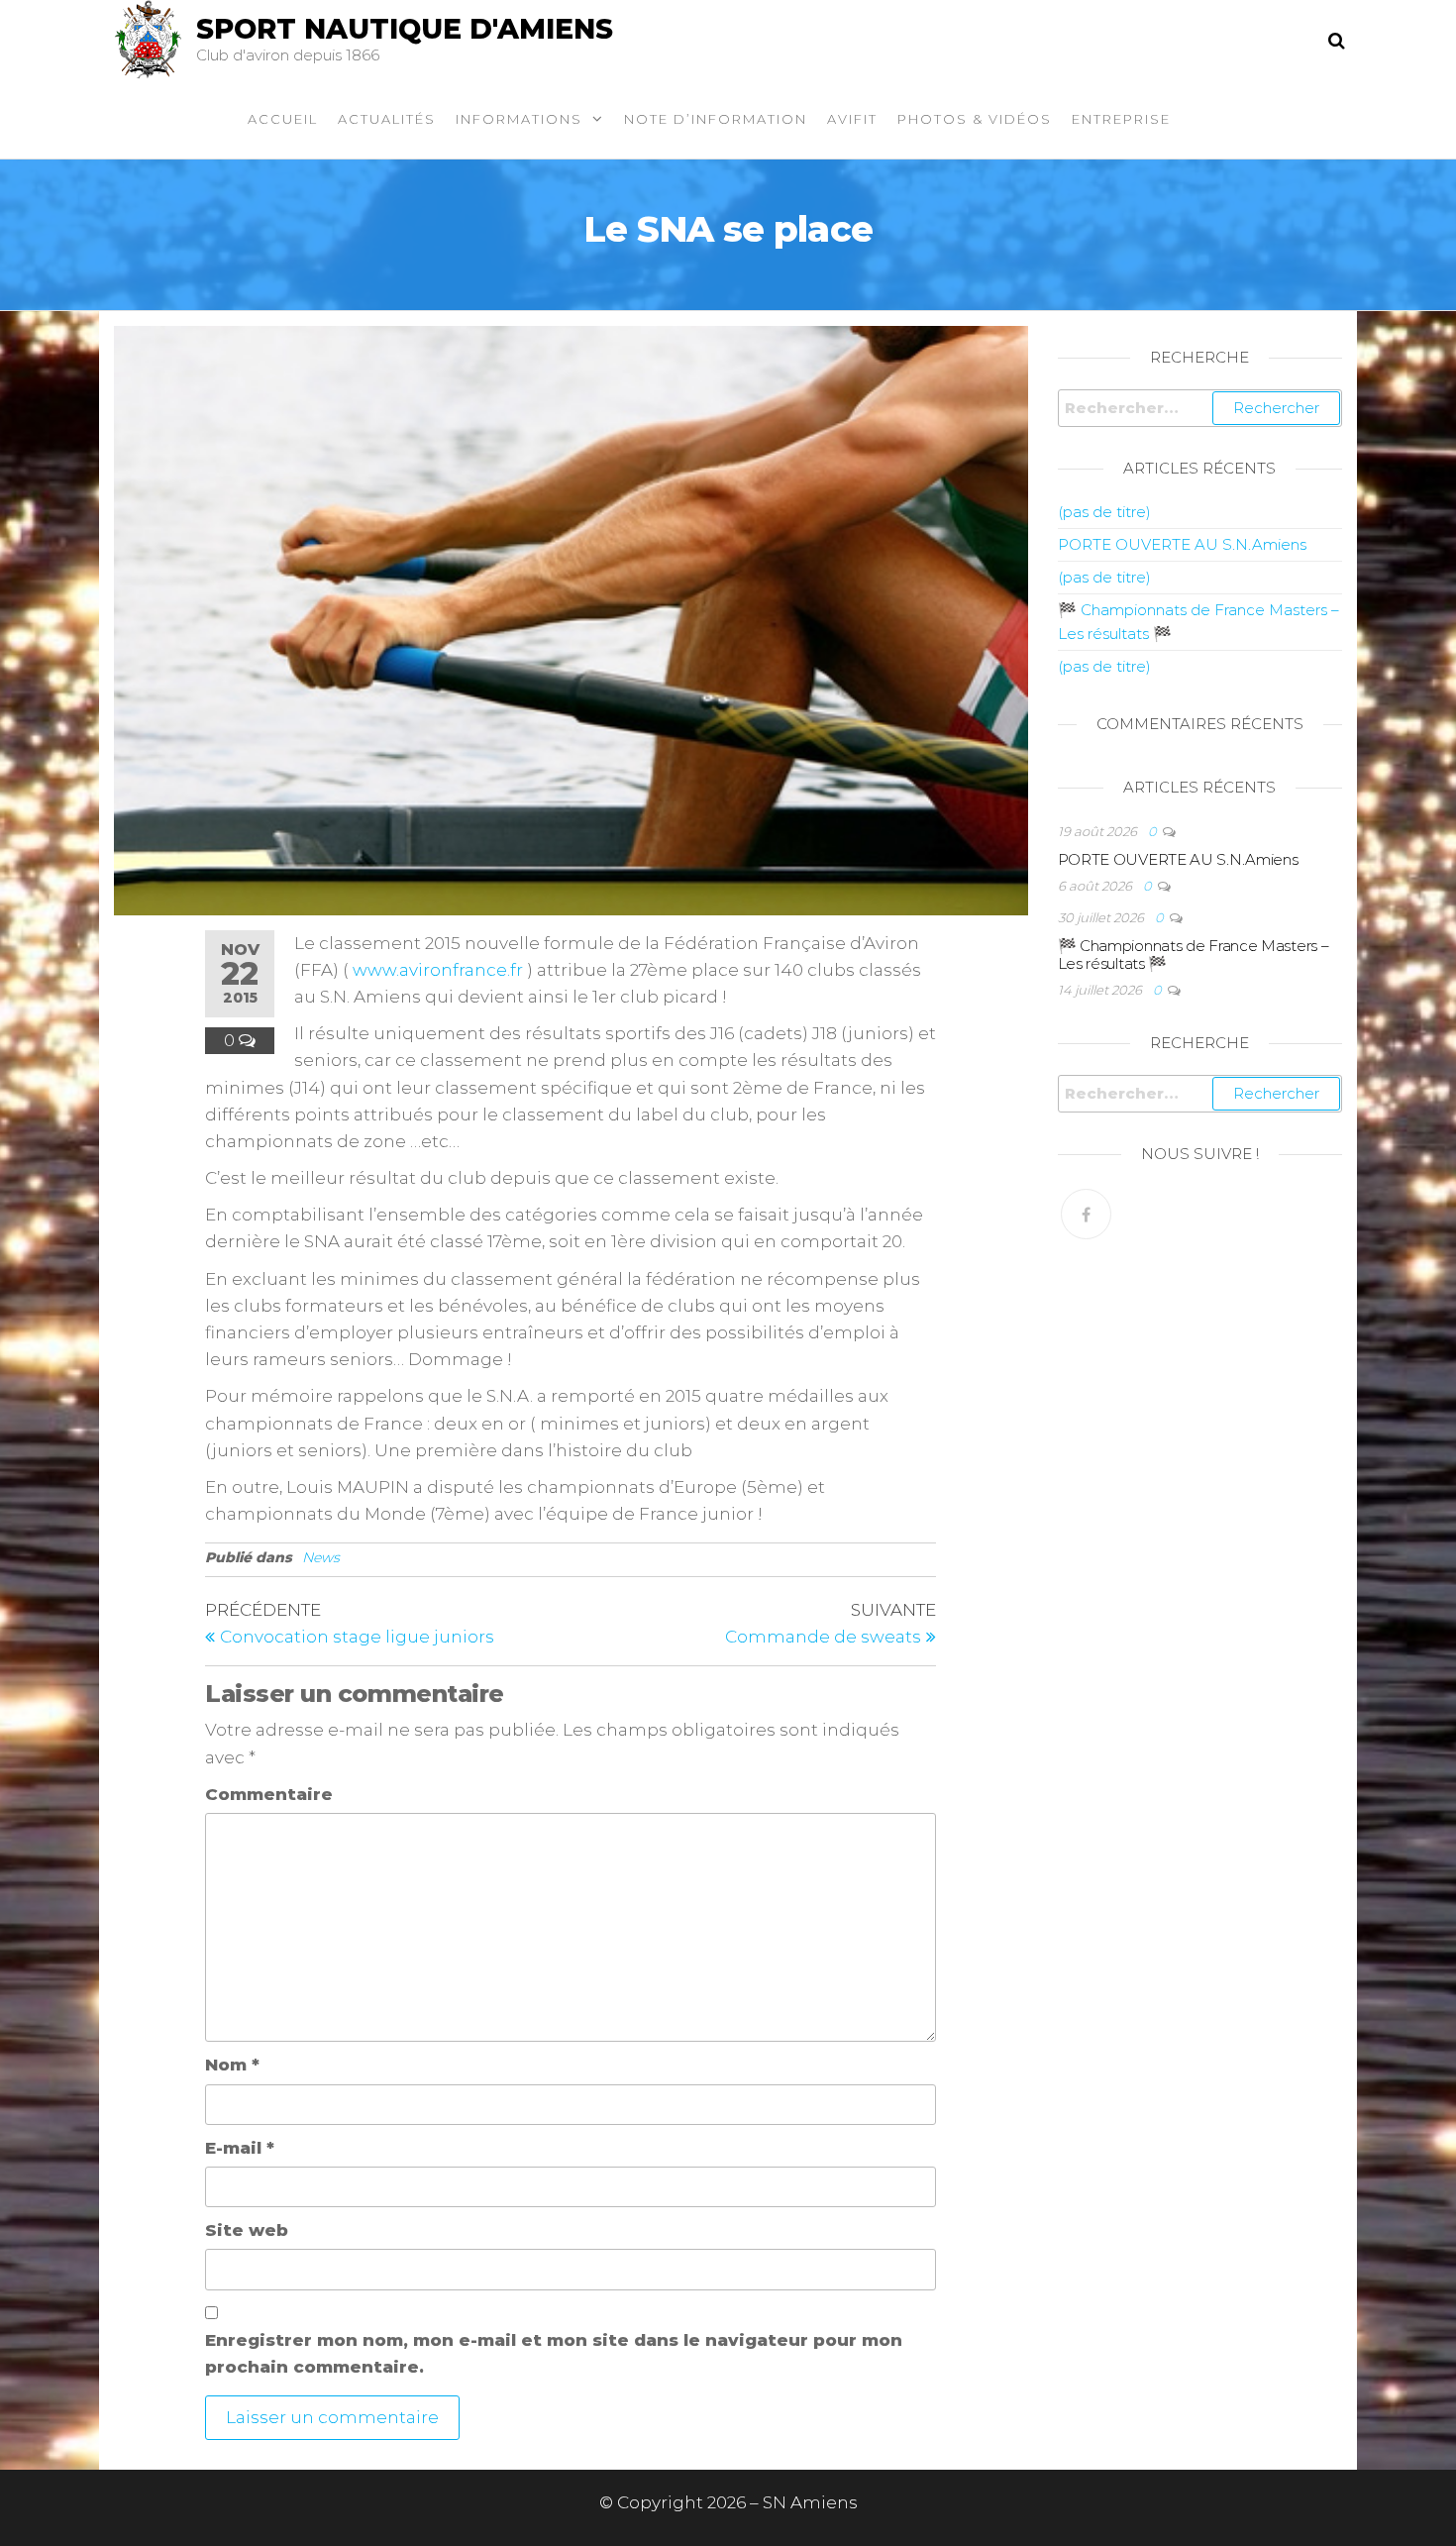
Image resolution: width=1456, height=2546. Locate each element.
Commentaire (269, 1794)
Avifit (852, 119)
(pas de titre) (1104, 512)
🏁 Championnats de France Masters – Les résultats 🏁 (1194, 955)
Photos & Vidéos (975, 119)
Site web (247, 2230)
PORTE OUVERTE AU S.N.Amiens (1182, 544)
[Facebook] (1086, 1214)
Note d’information (716, 119)
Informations (519, 119)
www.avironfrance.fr (438, 970)
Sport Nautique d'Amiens (405, 29)
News (321, 1557)
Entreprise (1121, 119)
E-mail (240, 2148)
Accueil (283, 119)
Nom (232, 2065)
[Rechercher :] (1200, 408)
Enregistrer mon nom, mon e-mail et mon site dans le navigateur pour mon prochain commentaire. (554, 2353)
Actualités (387, 119)
